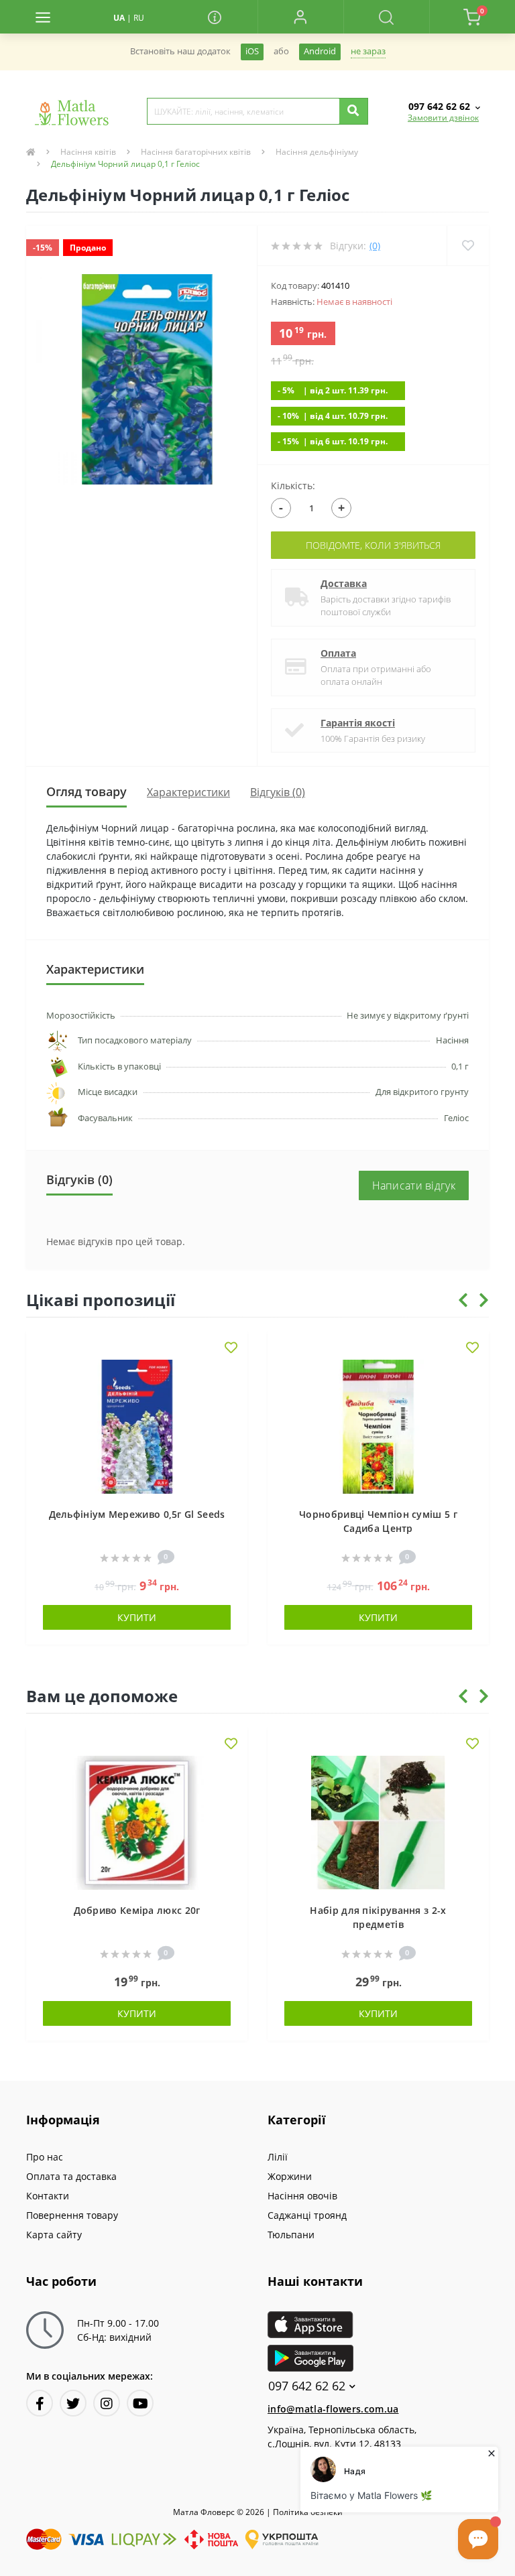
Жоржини (290, 2176)
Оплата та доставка (71, 2176)
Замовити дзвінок (443, 118)
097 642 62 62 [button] (307, 2386)
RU (139, 18)
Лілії (278, 2157)
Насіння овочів (302, 2196)
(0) (375, 246)
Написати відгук (414, 1185)
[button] (300, 17)
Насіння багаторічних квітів (196, 152)
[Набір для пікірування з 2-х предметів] (378, 1822)
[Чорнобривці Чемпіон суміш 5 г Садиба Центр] (378, 1426)
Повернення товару (72, 2215)
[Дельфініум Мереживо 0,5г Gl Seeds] (137, 1426)
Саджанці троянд (307, 2215)
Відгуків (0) (278, 792)
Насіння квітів (88, 152)
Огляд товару (87, 791)
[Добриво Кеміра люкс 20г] (137, 1822)
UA (119, 18)
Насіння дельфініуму (317, 152)
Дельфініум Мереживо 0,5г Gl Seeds (137, 1514)
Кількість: (293, 486)
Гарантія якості (358, 723)
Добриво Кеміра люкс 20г (137, 1910)
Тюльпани (291, 2235)
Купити (137, 1617)
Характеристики (188, 792)
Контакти (48, 2196)
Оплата (338, 653)
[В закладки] (231, 1349)
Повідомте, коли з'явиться (373, 545)
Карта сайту (54, 2235)
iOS (252, 51)
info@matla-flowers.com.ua (333, 2409)
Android (320, 51)
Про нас (45, 2157)
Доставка (344, 583)
